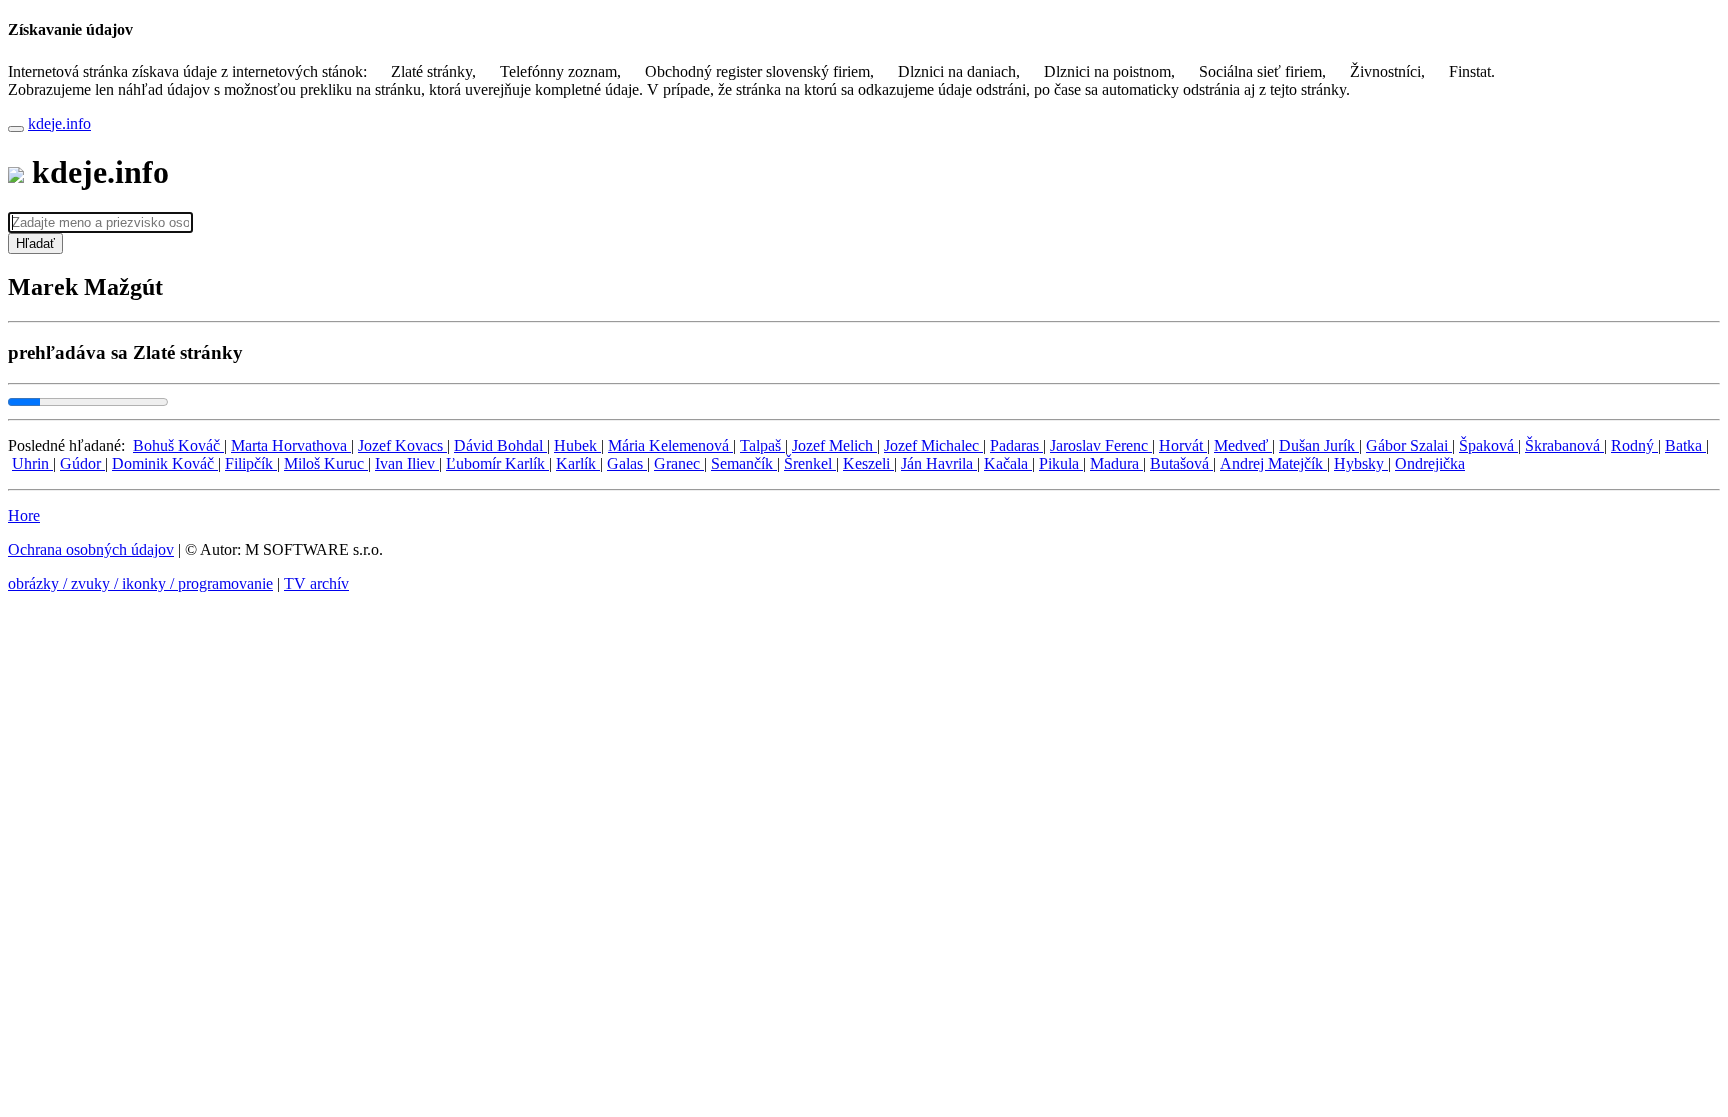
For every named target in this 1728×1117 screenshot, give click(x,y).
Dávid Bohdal (500, 445)
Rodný (1634, 445)
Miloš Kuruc (326, 463)
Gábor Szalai (1409, 445)
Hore (24, 515)
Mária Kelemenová (670, 445)
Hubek (577, 445)
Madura (1116, 463)
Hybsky (1361, 463)
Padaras (1016, 445)
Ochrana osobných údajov (91, 549)
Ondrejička (1430, 463)
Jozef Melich (834, 445)
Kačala (1008, 463)
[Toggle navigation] (16, 129)
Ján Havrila (939, 463)
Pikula (1061, 463)
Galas (627, 463)
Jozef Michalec (933, 445)
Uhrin (32, 463)
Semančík (744, 463)
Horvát (1183, 445)
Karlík (578, 463)
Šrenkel (810, 463)
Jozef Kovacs (402, 445)
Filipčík (251, 463)
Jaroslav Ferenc (1101, 445)
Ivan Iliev (407, 463)
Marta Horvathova (291, 445)
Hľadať (35, 243)
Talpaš (762, 445)
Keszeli (868, 463)
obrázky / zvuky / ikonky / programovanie (140, 583)
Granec (679, 463)
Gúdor (82, 463)
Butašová (1181, 463)
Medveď (1243, 445)
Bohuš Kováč (178, 445)
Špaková (1488, 445)
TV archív (316, 583)
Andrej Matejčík (1273, 463)
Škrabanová (1564, 445)
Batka (1685, 445)
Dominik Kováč (165, 463)
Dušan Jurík (1319, 445)
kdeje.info (59, 123)
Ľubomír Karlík (497, 463)
